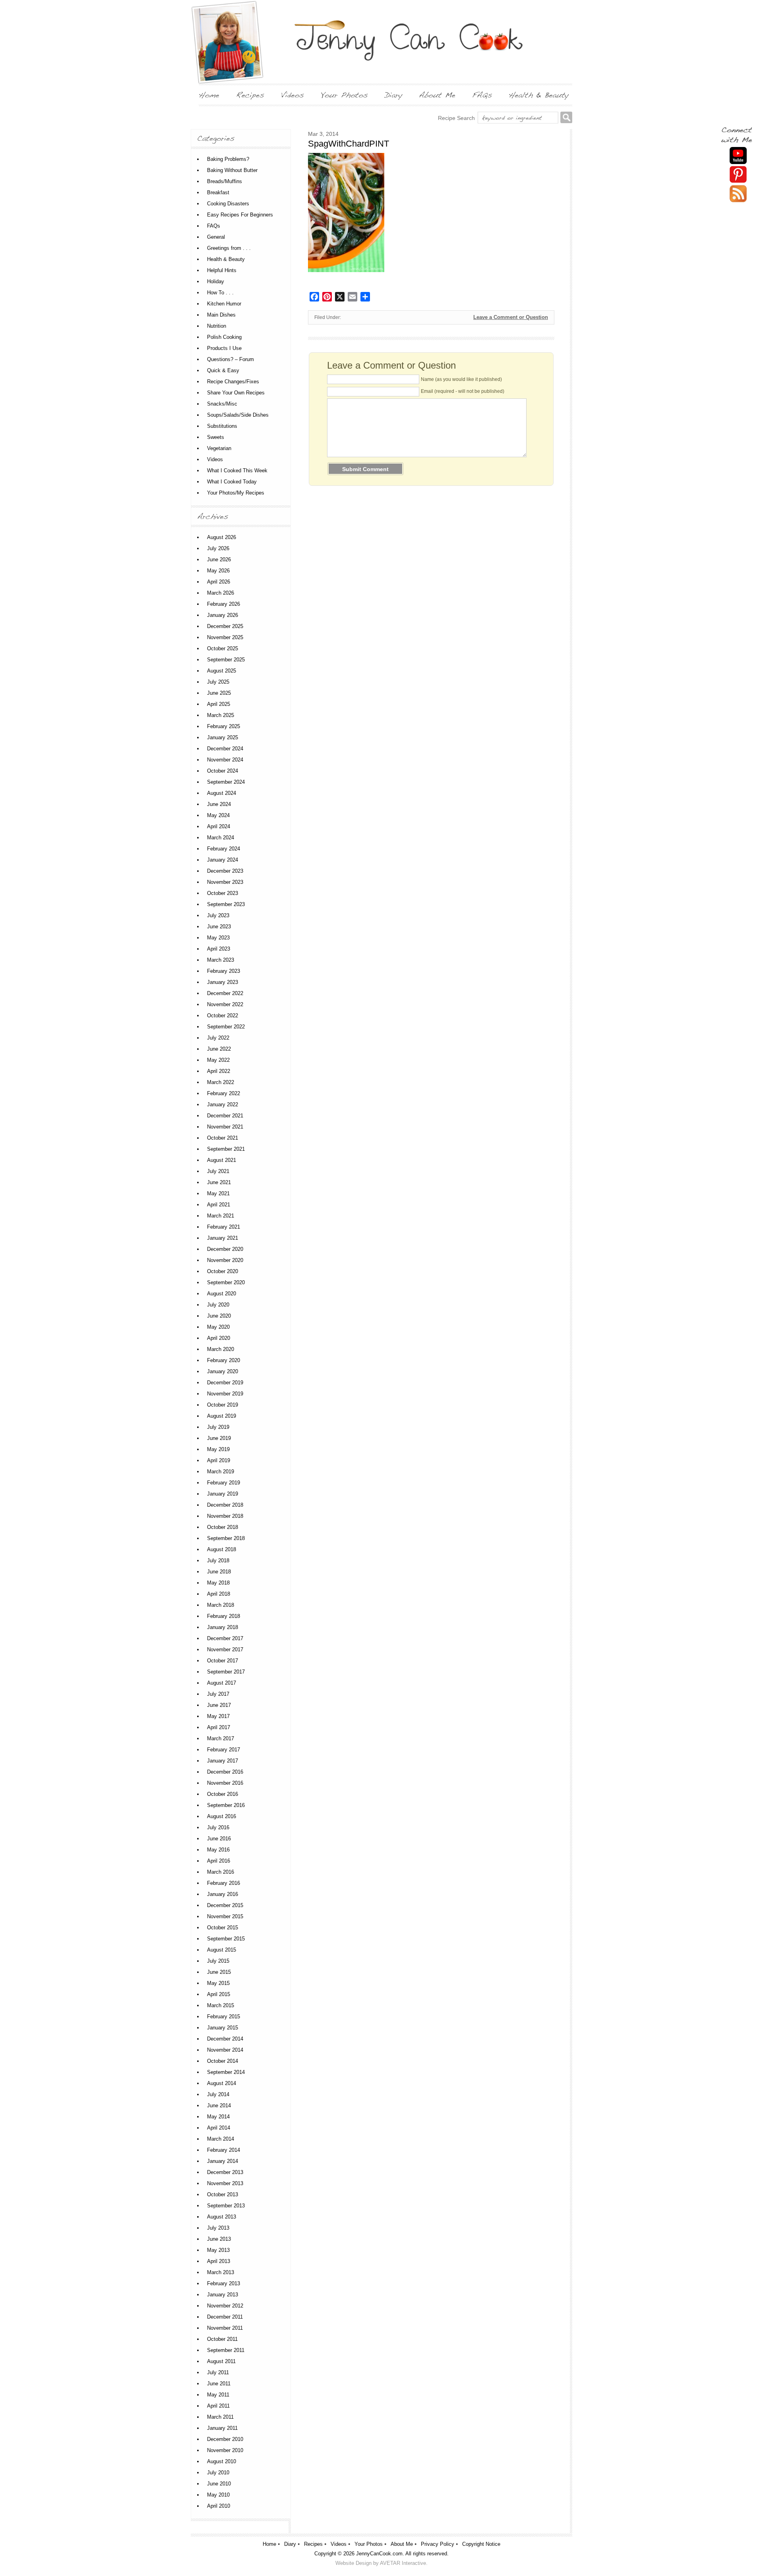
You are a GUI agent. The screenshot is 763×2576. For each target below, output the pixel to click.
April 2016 (219, 1861)
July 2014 (218, 2094)
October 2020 (223, 1271)
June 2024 (219, 804)
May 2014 (218, 2117)
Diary (290, 2544)
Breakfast (218, 192)
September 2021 (226, 1149)
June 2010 (219, 2484)
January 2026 (223, 615)
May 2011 (218, 2395)
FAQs (214, 226)
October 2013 (223, 2194)
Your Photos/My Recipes (236, 493)
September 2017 (226, 1672)
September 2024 (226, 782)
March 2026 (221, 593)
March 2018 (221, 1605)
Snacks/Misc (222, 404)
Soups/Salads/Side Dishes (238, 415)
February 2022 (224, 1093)
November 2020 (225, 1260)
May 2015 (218, 1983)
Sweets (216, 437)
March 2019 (221, 1472)
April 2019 (219, 1460)
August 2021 (222, 1160)
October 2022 (223, 1016)
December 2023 (225, 871)
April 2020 (219, 1338)
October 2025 (223, 648)
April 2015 (219, 1994)
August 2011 (221, 2361)
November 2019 (225, 1394)
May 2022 (218, 1060)
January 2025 (223, 737)
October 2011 (222, 2339)
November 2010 (225, 2450)
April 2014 (219, 2128)
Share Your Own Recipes (236, 393)
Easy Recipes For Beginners (240, 215)
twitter (738, 194)
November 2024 (225, 760)
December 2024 (225, 749)
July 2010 (218, 2473)
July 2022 (218, 1038)
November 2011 (225, 2328)
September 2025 (226, 660)
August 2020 (222, 1294)
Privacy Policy (438, 2544)
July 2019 (218, 1427)
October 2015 (223, 1928)
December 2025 (225, 626)
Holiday (216, 281)
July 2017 (218, 1694)
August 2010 (222, 2461)
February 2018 (224, 1616)
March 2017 (221, 1738)
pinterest (738, 175)
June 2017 (219, 1705)
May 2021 (218, 1193)
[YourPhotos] (344, 95)
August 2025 (222, 671)
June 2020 (219, 1316)
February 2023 (224, 971)
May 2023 (218, 938)
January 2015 (223, 2028)
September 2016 (226, 1805)
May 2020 (218, 1327)
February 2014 (224, 2150)
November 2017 (225, 1649)
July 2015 (218, 1961)
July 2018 (218, 1560)
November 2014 (225, 2050)
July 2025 (218, 682)
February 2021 (224, 1227)
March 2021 (221, 1216)
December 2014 (225, 2039)
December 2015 (225, 1905)
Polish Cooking (224, 337)
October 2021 (223, 1138)
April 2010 (219, 2506)
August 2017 (222, 1683)
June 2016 (219, 1839)
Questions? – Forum (230, 359)
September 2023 (226, 904)
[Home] (209, 95)
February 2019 (224, 1483)
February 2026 (224, 604)
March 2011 (220, 2417)
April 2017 (219, 1727)
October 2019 (223, 1405)
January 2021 (223, 1238)
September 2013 (226, 2206)
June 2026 (219, 559)
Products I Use (224, 348)
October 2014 (223, 2061)
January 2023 (223, 982)
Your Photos (369, 2544)
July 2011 (218, 2372)
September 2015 (226, 1939)
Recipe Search (456, 118)
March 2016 (221, 1872)
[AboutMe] (437, 95)
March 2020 (221, 1349)
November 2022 (225, 1004)
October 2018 (223, 1527)
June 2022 (219, 1049)
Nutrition (217, 326)
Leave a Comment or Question (511, 317)
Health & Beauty (226, 259)
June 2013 (219, 2239)
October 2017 (223, 1661)
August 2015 (222, 1950)
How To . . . (220, 293)
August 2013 (222, 2217)
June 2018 (219, 1572)
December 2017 (225, 1638)
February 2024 (224, 849)
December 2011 (225, 2317)
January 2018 (223, 1627)
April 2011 (218, 2406)
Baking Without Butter (232, 170)
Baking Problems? (228, 159)
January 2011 (222, 2428)
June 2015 (219, 1972)
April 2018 (219, 1594)
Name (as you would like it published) (461, 379)
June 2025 (219, 693)
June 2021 (219, 1182)
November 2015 (225, 1916)
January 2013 (223, 2295)
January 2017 (223, 1761)
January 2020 (223, 1371)
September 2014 (226, 2072)
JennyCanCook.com (379, 2554)
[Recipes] (250, 95)
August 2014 (222, 2083)
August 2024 (222, 793)
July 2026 (218, 548)
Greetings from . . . (229, 248)
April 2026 (219, 582)
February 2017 (224, 1750)
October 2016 (223, 1794)
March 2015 (221, 2005)
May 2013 (218, 2250)
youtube (738, 156)
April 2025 (219, 704)
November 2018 (225, 1516)
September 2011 (226, 2350)
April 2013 (219, 2261)
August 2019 (222, 1416)
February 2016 (224, 1883)
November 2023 (225, 882)
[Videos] (292, 95)
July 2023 (218, 915)
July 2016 (218, 1827)
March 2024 (221, 838)
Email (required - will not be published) (463, 391)
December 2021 (225, 1116)
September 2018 (226, 1538)
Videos (215, 459)
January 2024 (223, 860)
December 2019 (225, 1383)
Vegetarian (219, 448)
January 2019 (223, 1494)
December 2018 (225, 1505)
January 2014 (223, 2161)
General (216, 237)
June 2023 (219, 927)
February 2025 (224, 726)
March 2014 (221, 2139)
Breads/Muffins (225, 181)
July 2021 (218, 1171)
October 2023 (223, 893)
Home (269, 2544)
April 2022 (219, 1071)
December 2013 (225, 2172)
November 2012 (225, 2306)
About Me (402, 2544)
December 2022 (225, 993)
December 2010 (225, 2439)
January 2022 (223, 1104)
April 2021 (219, 1205)
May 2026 (218, 571)
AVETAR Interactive (403, 2563)
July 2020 (218, 1305)
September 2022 (226, 1027)
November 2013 (225, 2183)
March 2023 (221, 960)
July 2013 (218, 2228)
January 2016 (223, 1894)
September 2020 (226, 1282)
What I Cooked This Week (237, 471)
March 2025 (221, 715)
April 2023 (219, 949)
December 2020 (225, 1249)
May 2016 (218, 1850)
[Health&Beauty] (539, 95)
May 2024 (218, 815)
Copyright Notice (481, 2544)
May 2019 (218, 1449)
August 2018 (222, 1549)
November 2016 (225, 1783)
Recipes (313, 2544)
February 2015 (224, 2017)
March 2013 (221, 2272)
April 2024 (219, 826)
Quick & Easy (223, 370)
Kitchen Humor (224, 304)
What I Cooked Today (232, 482)
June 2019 (219, 1438)
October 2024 (223, 771)
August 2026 (222, 537)
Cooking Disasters (228, 204)
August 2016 (222, 1816)
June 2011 (219, 2384)
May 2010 (218, 2495)
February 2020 (224, 1360)
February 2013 (224, 2283)
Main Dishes (221, 315)
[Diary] (393, 95)
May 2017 (218, 1716)
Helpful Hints (222, 270)
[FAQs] (482, 95)
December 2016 (225, 1772)
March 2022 (221, 1082)
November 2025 (225, 637)
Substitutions (222, 426)
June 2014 (219, 2105)
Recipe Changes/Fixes (233, 382)
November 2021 (225, 1127)
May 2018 (218, 1583)
